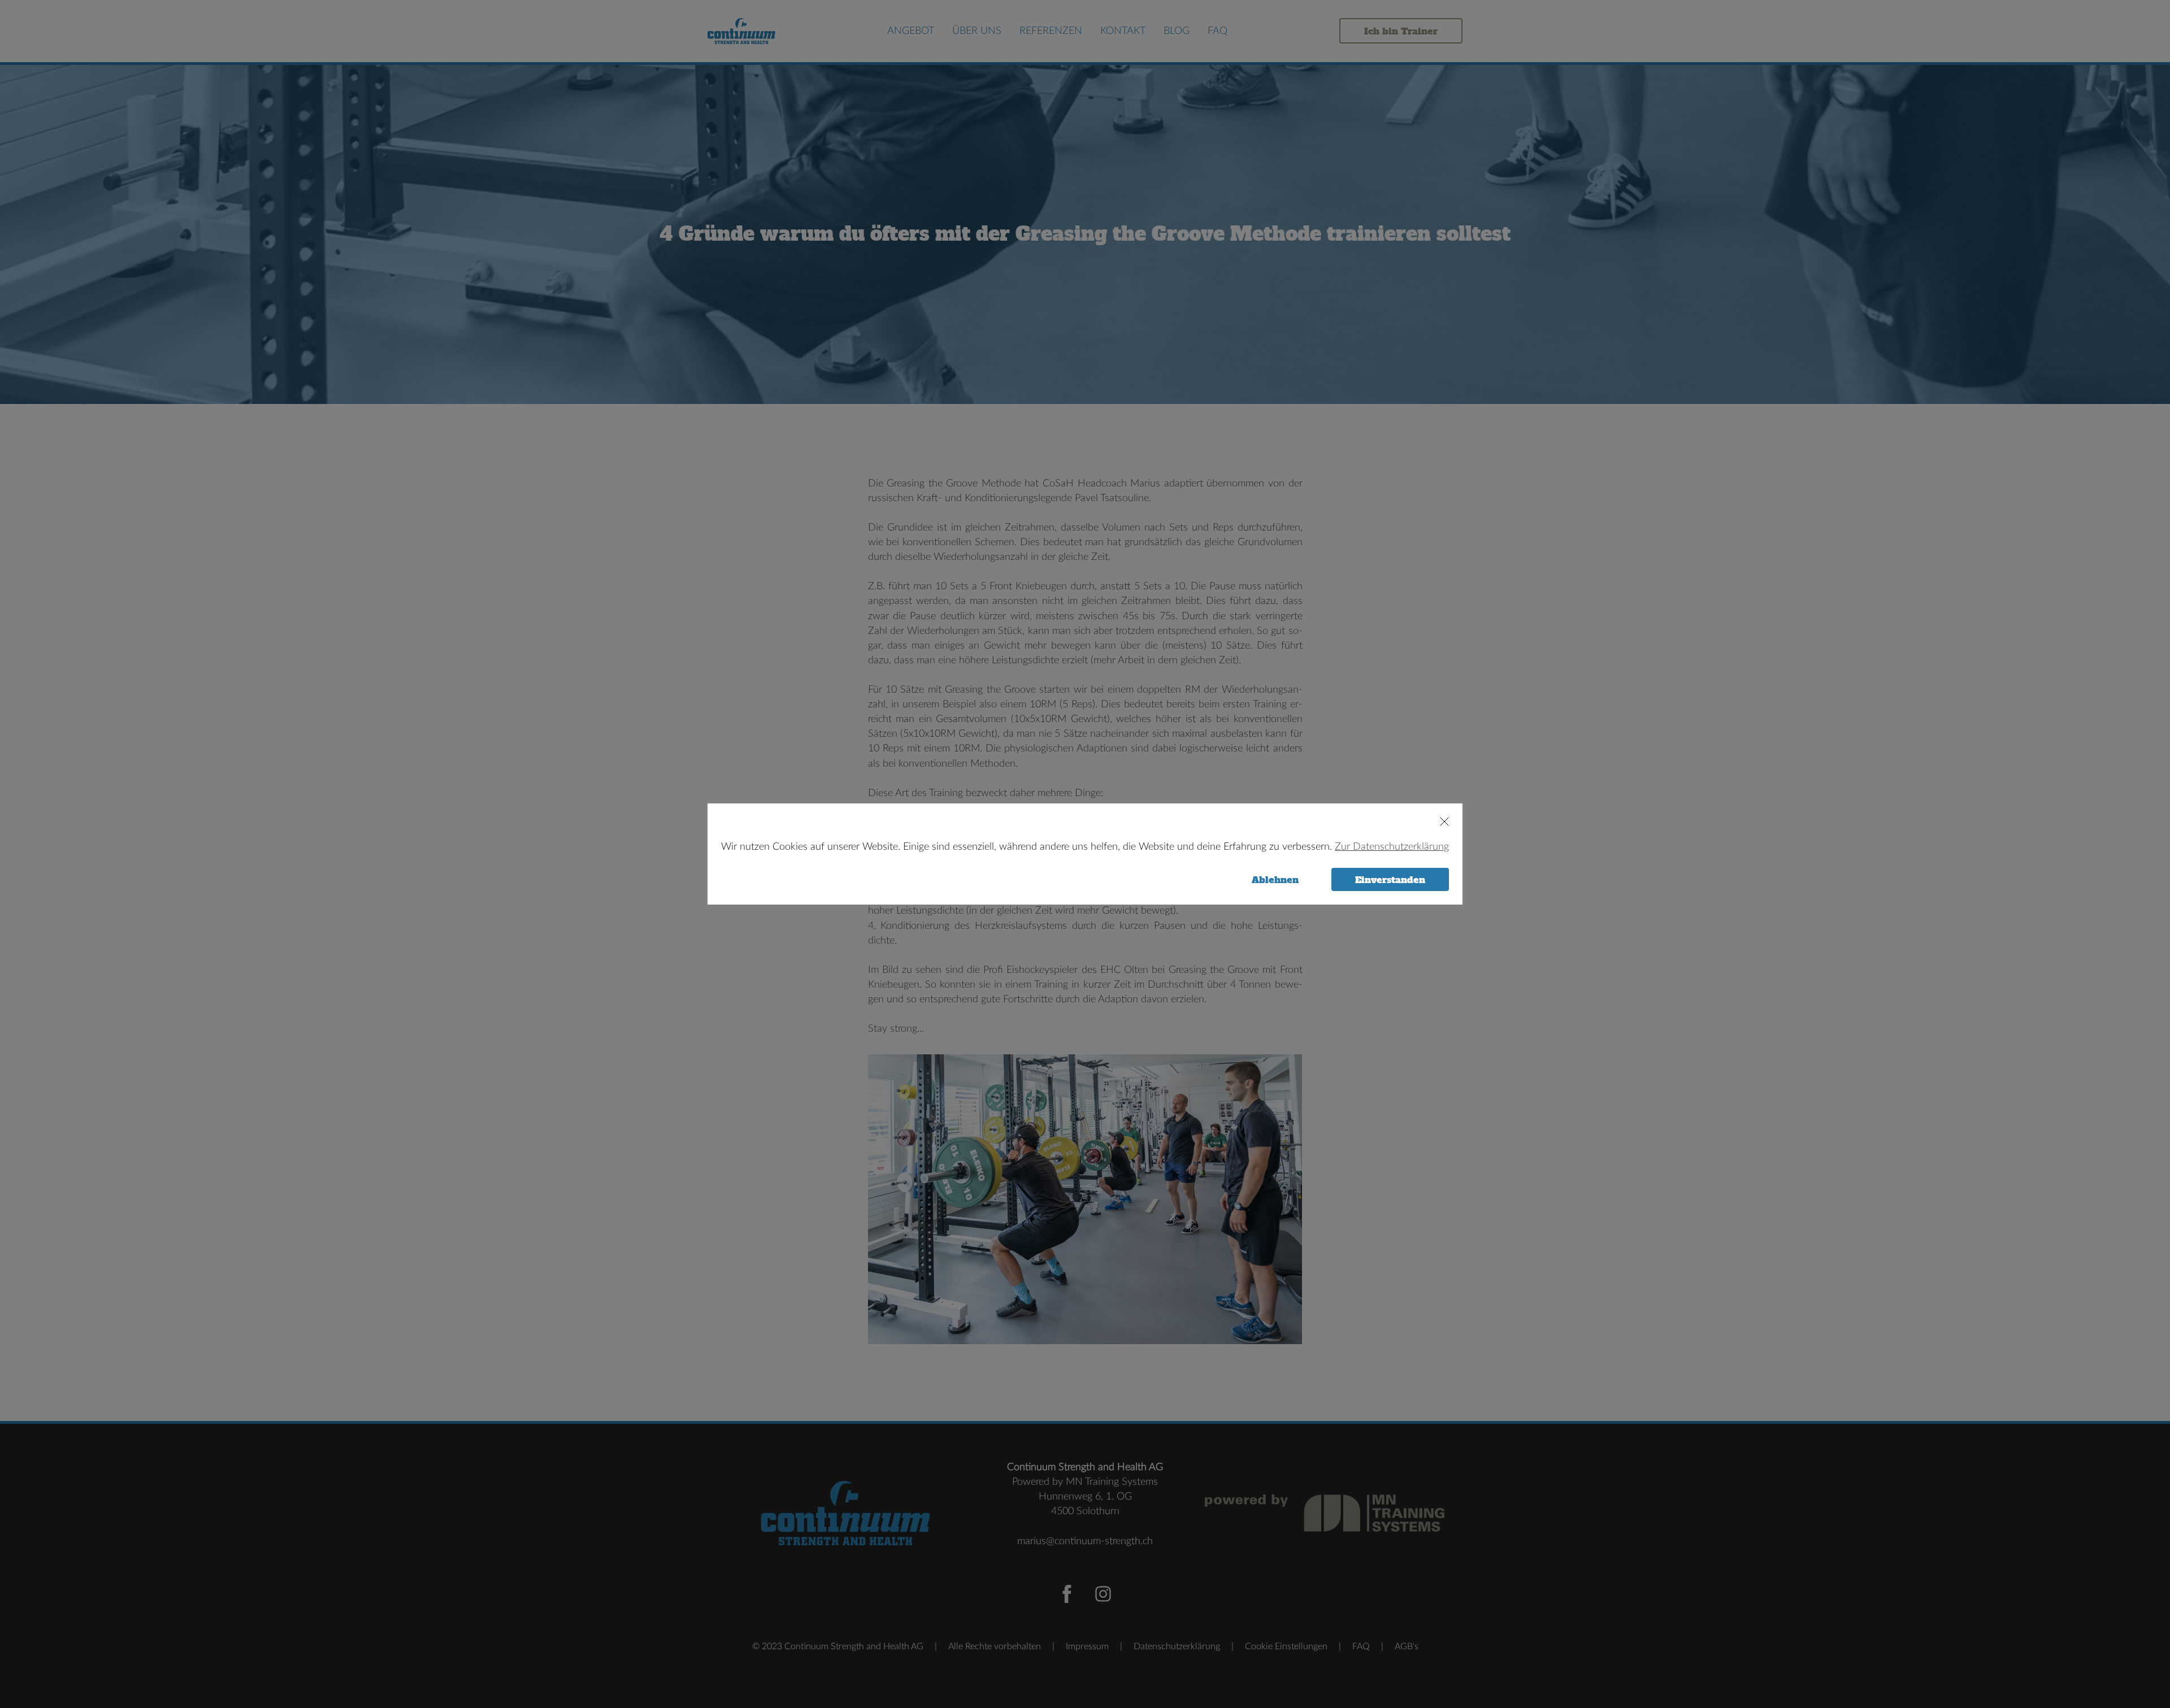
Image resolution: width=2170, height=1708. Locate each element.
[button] (1439, 822)
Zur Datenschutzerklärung (1392, 847)
